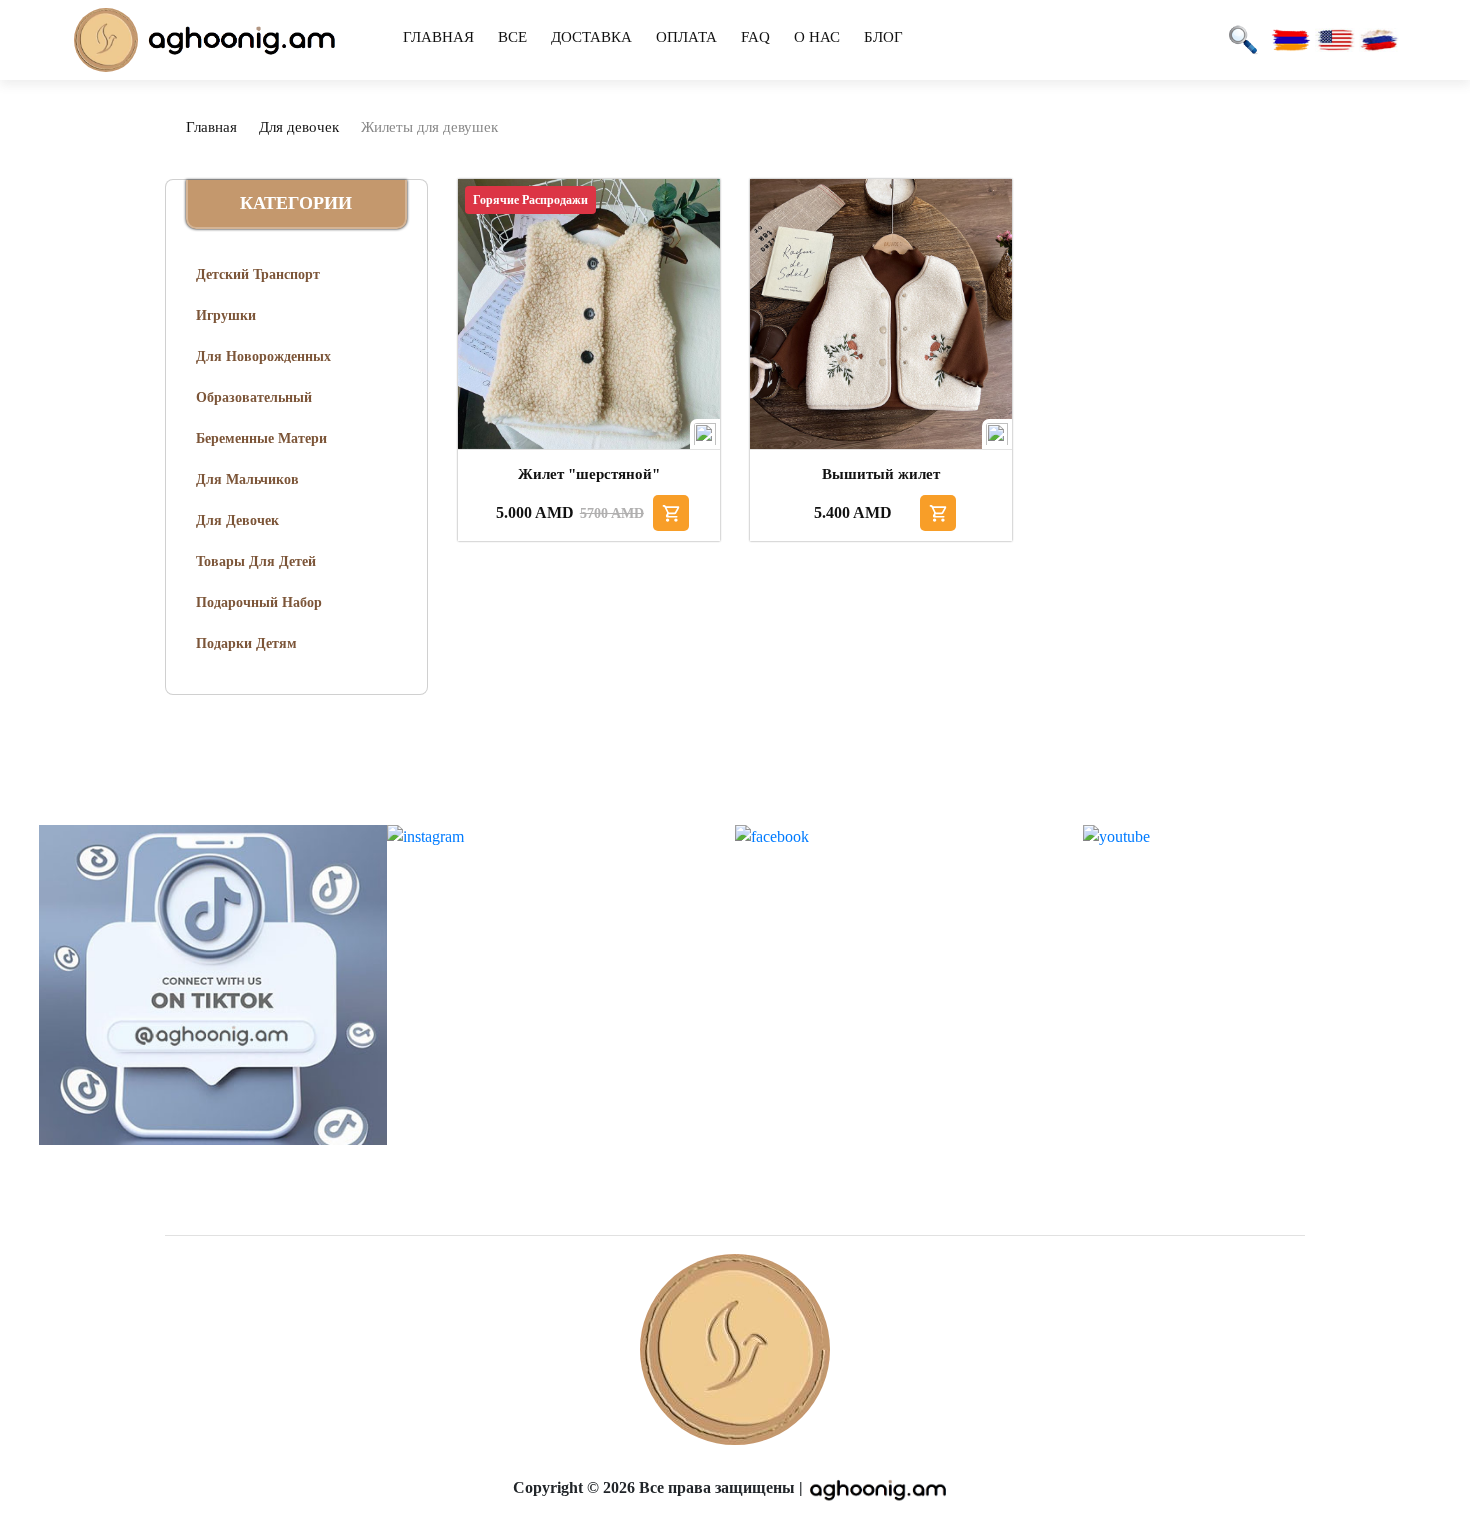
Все (512, 37)
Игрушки (226, 315)
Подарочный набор (259, 602)
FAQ (755, 37)
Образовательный (254, 397)
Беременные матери (261, 438)
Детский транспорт (258, 274)
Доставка (591, 37)
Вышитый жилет (881, 474)
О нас (817, 37)
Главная (438, 37)
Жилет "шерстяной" (589, 474)
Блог (883, 37)
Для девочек (299, 127)
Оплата (686, 37)
